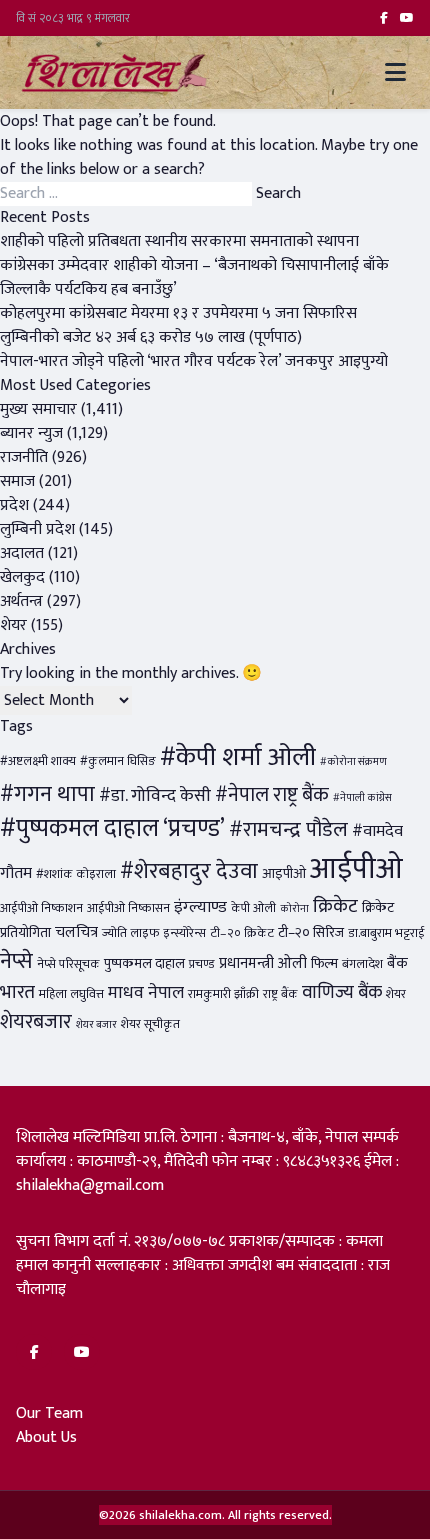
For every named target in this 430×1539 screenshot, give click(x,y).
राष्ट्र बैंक (280, 994)
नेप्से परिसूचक (68, 964)
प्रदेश (14, 505)
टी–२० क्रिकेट (242, 933)
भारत (17, 992)
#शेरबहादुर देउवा (189, 871)
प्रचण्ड (202, 964)
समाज (17, 481)
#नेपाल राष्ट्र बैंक (272, 795)
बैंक (397, 963)
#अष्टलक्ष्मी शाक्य (38, 761)
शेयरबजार (36, 1022)
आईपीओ (356, 869)
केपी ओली (253, 908)
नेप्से (16, 961)
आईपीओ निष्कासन (128, 908)
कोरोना (294, 909)
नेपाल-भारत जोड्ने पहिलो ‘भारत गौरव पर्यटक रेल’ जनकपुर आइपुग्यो (194, 361)
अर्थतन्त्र (21, 601)
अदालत (22, 553)
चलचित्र (76, 932)
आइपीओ (284, 874)
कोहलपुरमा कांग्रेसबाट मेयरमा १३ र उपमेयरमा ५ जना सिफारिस (178, 313)
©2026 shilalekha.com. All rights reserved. (215, 1515)
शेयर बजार (96, 1025)
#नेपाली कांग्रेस (362, 798)
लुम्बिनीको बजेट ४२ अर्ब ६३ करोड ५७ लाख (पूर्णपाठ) (151, 337)
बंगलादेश (362, 964)
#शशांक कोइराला (76, 874)
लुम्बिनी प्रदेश (37, 529)
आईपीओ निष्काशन (41, 908)
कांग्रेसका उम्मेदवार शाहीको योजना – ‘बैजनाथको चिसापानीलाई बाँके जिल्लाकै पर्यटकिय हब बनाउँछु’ (194, 277)
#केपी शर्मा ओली (238, 757)
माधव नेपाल (146, 992)
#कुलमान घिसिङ (118, 761)
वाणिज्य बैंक (342, 992)
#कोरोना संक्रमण (353, 762)
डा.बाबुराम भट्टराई (386, 933)
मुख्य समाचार (38, 409)
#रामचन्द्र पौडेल (288, 829)
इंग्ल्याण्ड (200, 907)
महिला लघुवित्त (71, 994)
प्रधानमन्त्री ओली (263, 963)
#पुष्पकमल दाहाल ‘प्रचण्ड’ (112, 828)
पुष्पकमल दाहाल (144, 964)
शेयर (13, 625)
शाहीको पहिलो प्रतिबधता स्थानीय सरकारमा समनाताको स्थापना (179, 241)
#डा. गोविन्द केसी (155, 795)
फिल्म (324, 964)
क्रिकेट (335, 906)
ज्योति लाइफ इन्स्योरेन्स (154, 933)
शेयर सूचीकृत (150, 1024)
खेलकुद (22, 577)
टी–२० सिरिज (311, 933)
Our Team (49, 1413)
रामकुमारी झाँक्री (223, 994)
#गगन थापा (47, 794)
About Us (46, 1437)
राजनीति (24, 457)
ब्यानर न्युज (31, 433)
